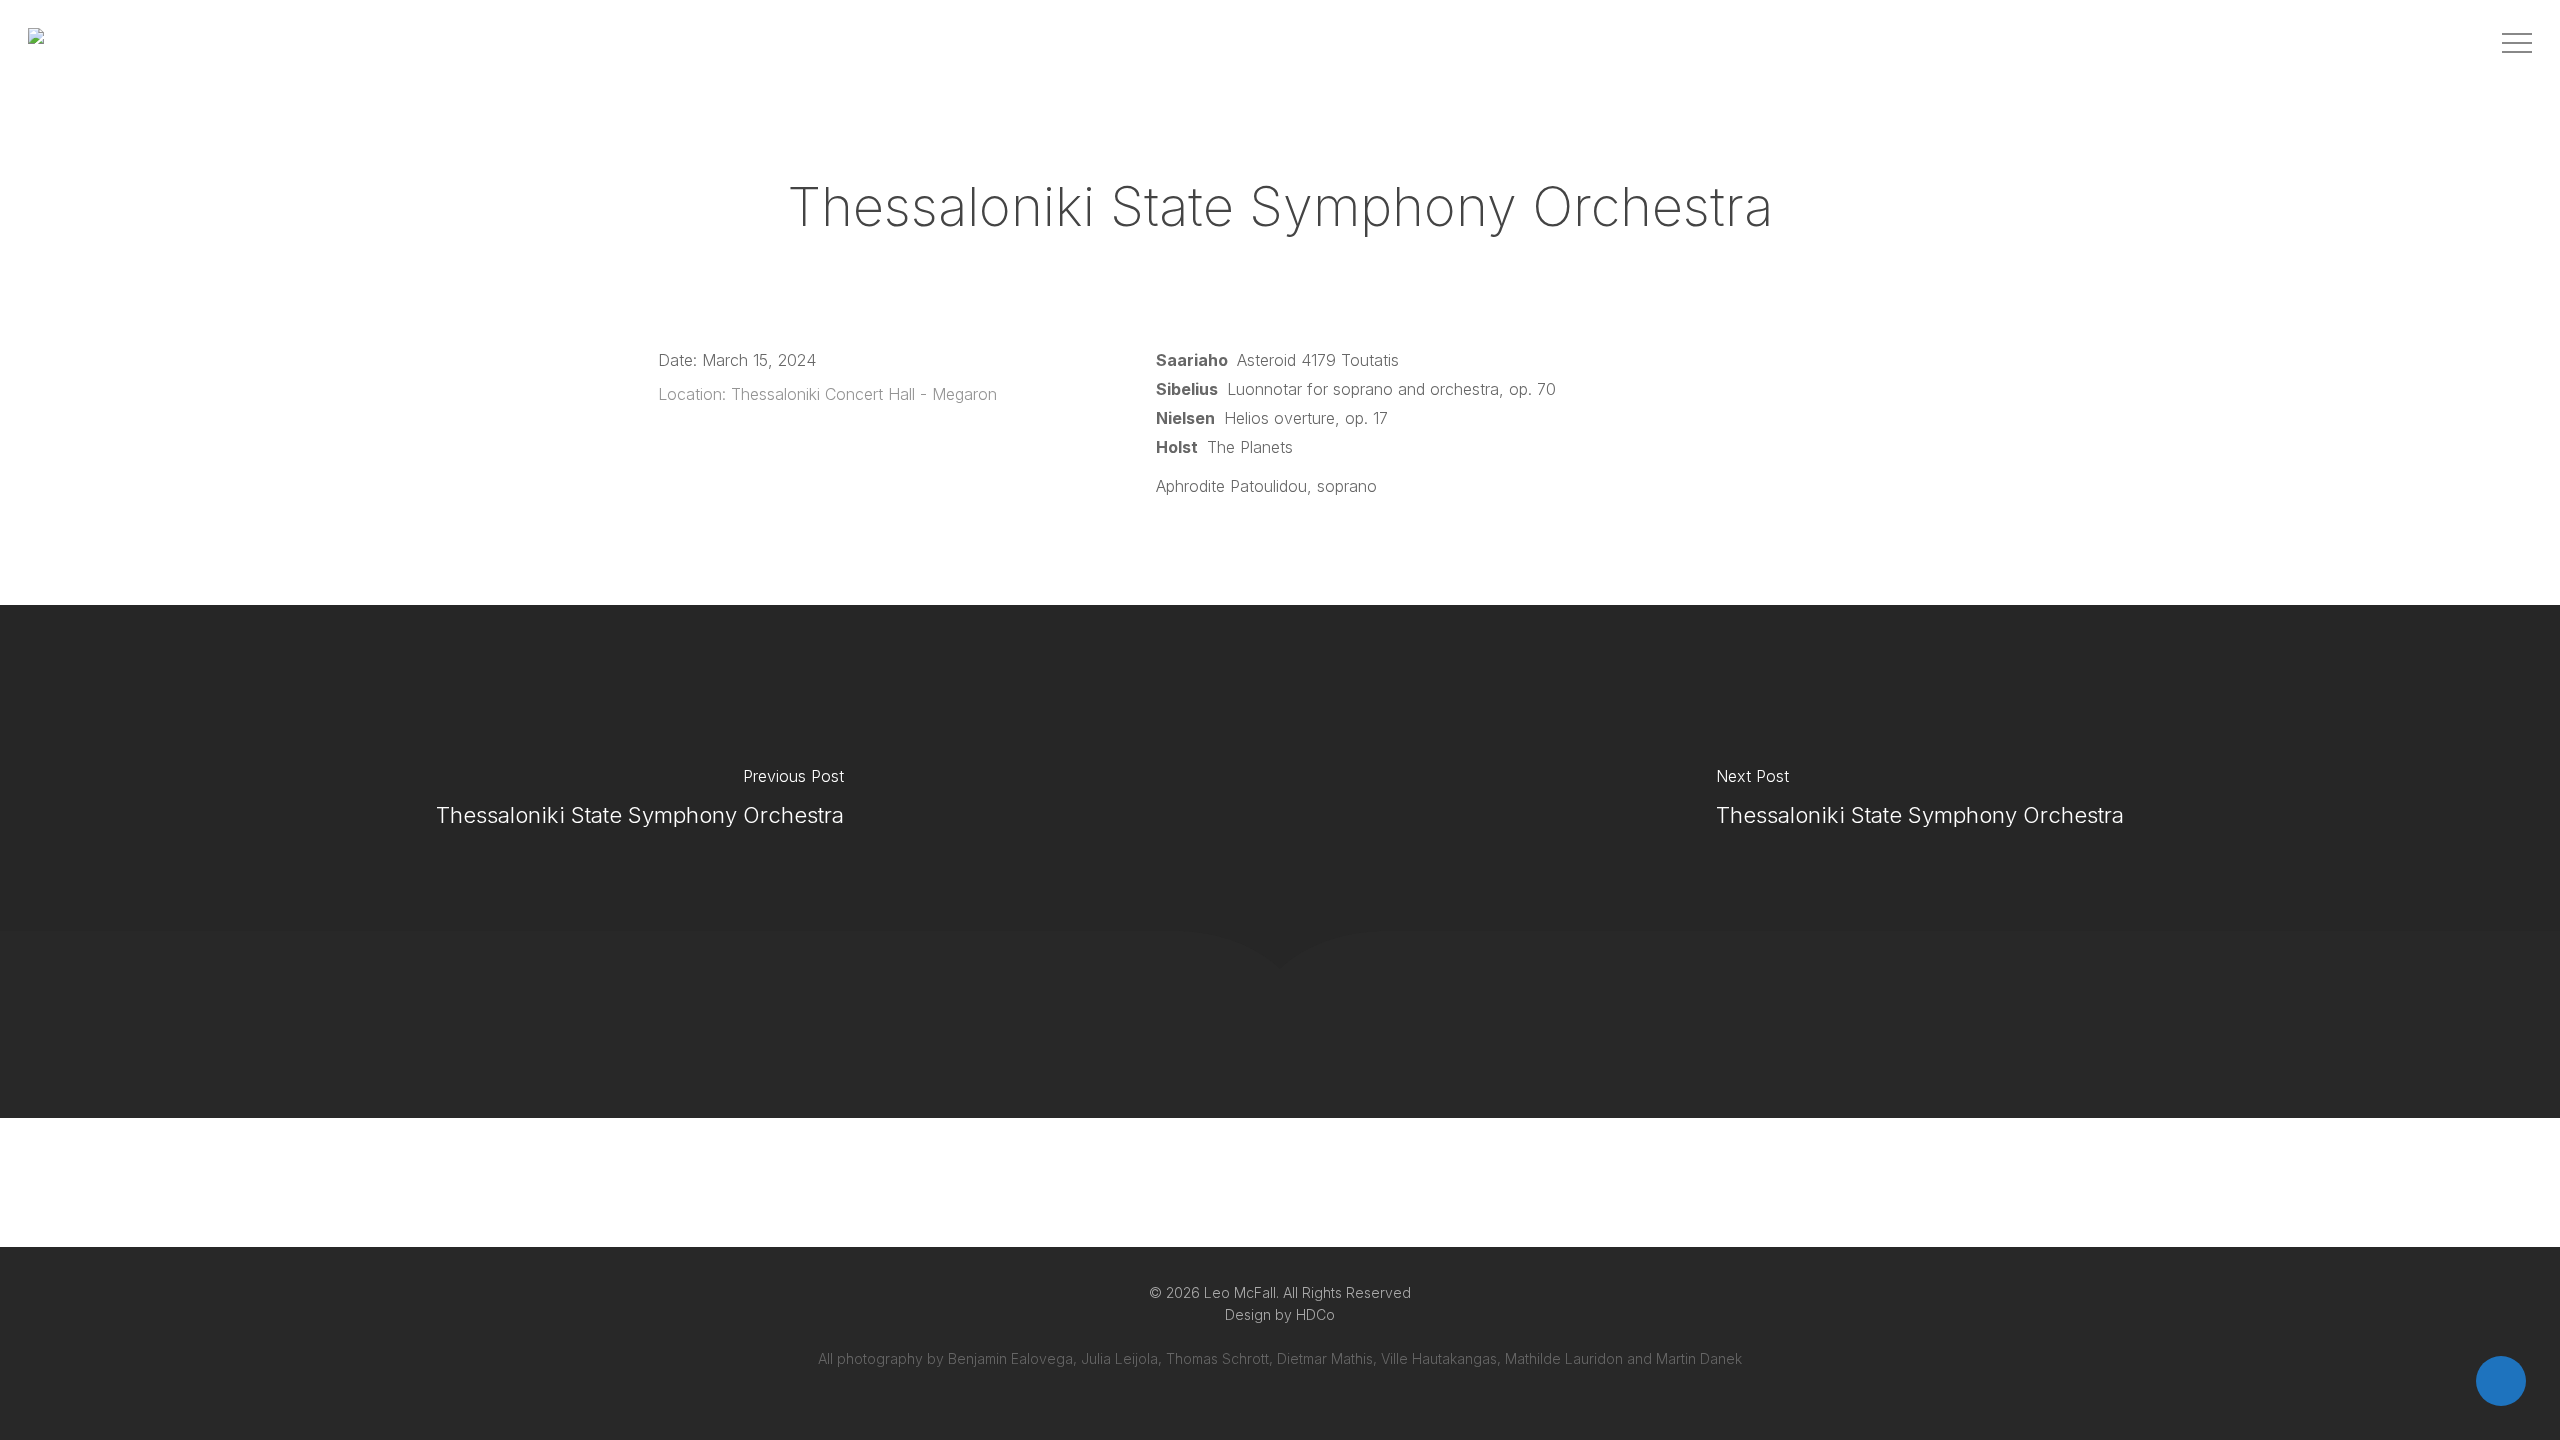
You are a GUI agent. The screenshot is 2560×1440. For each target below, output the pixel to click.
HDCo (1315, 1314)
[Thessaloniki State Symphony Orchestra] (640, 801)
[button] (2517, 43)
